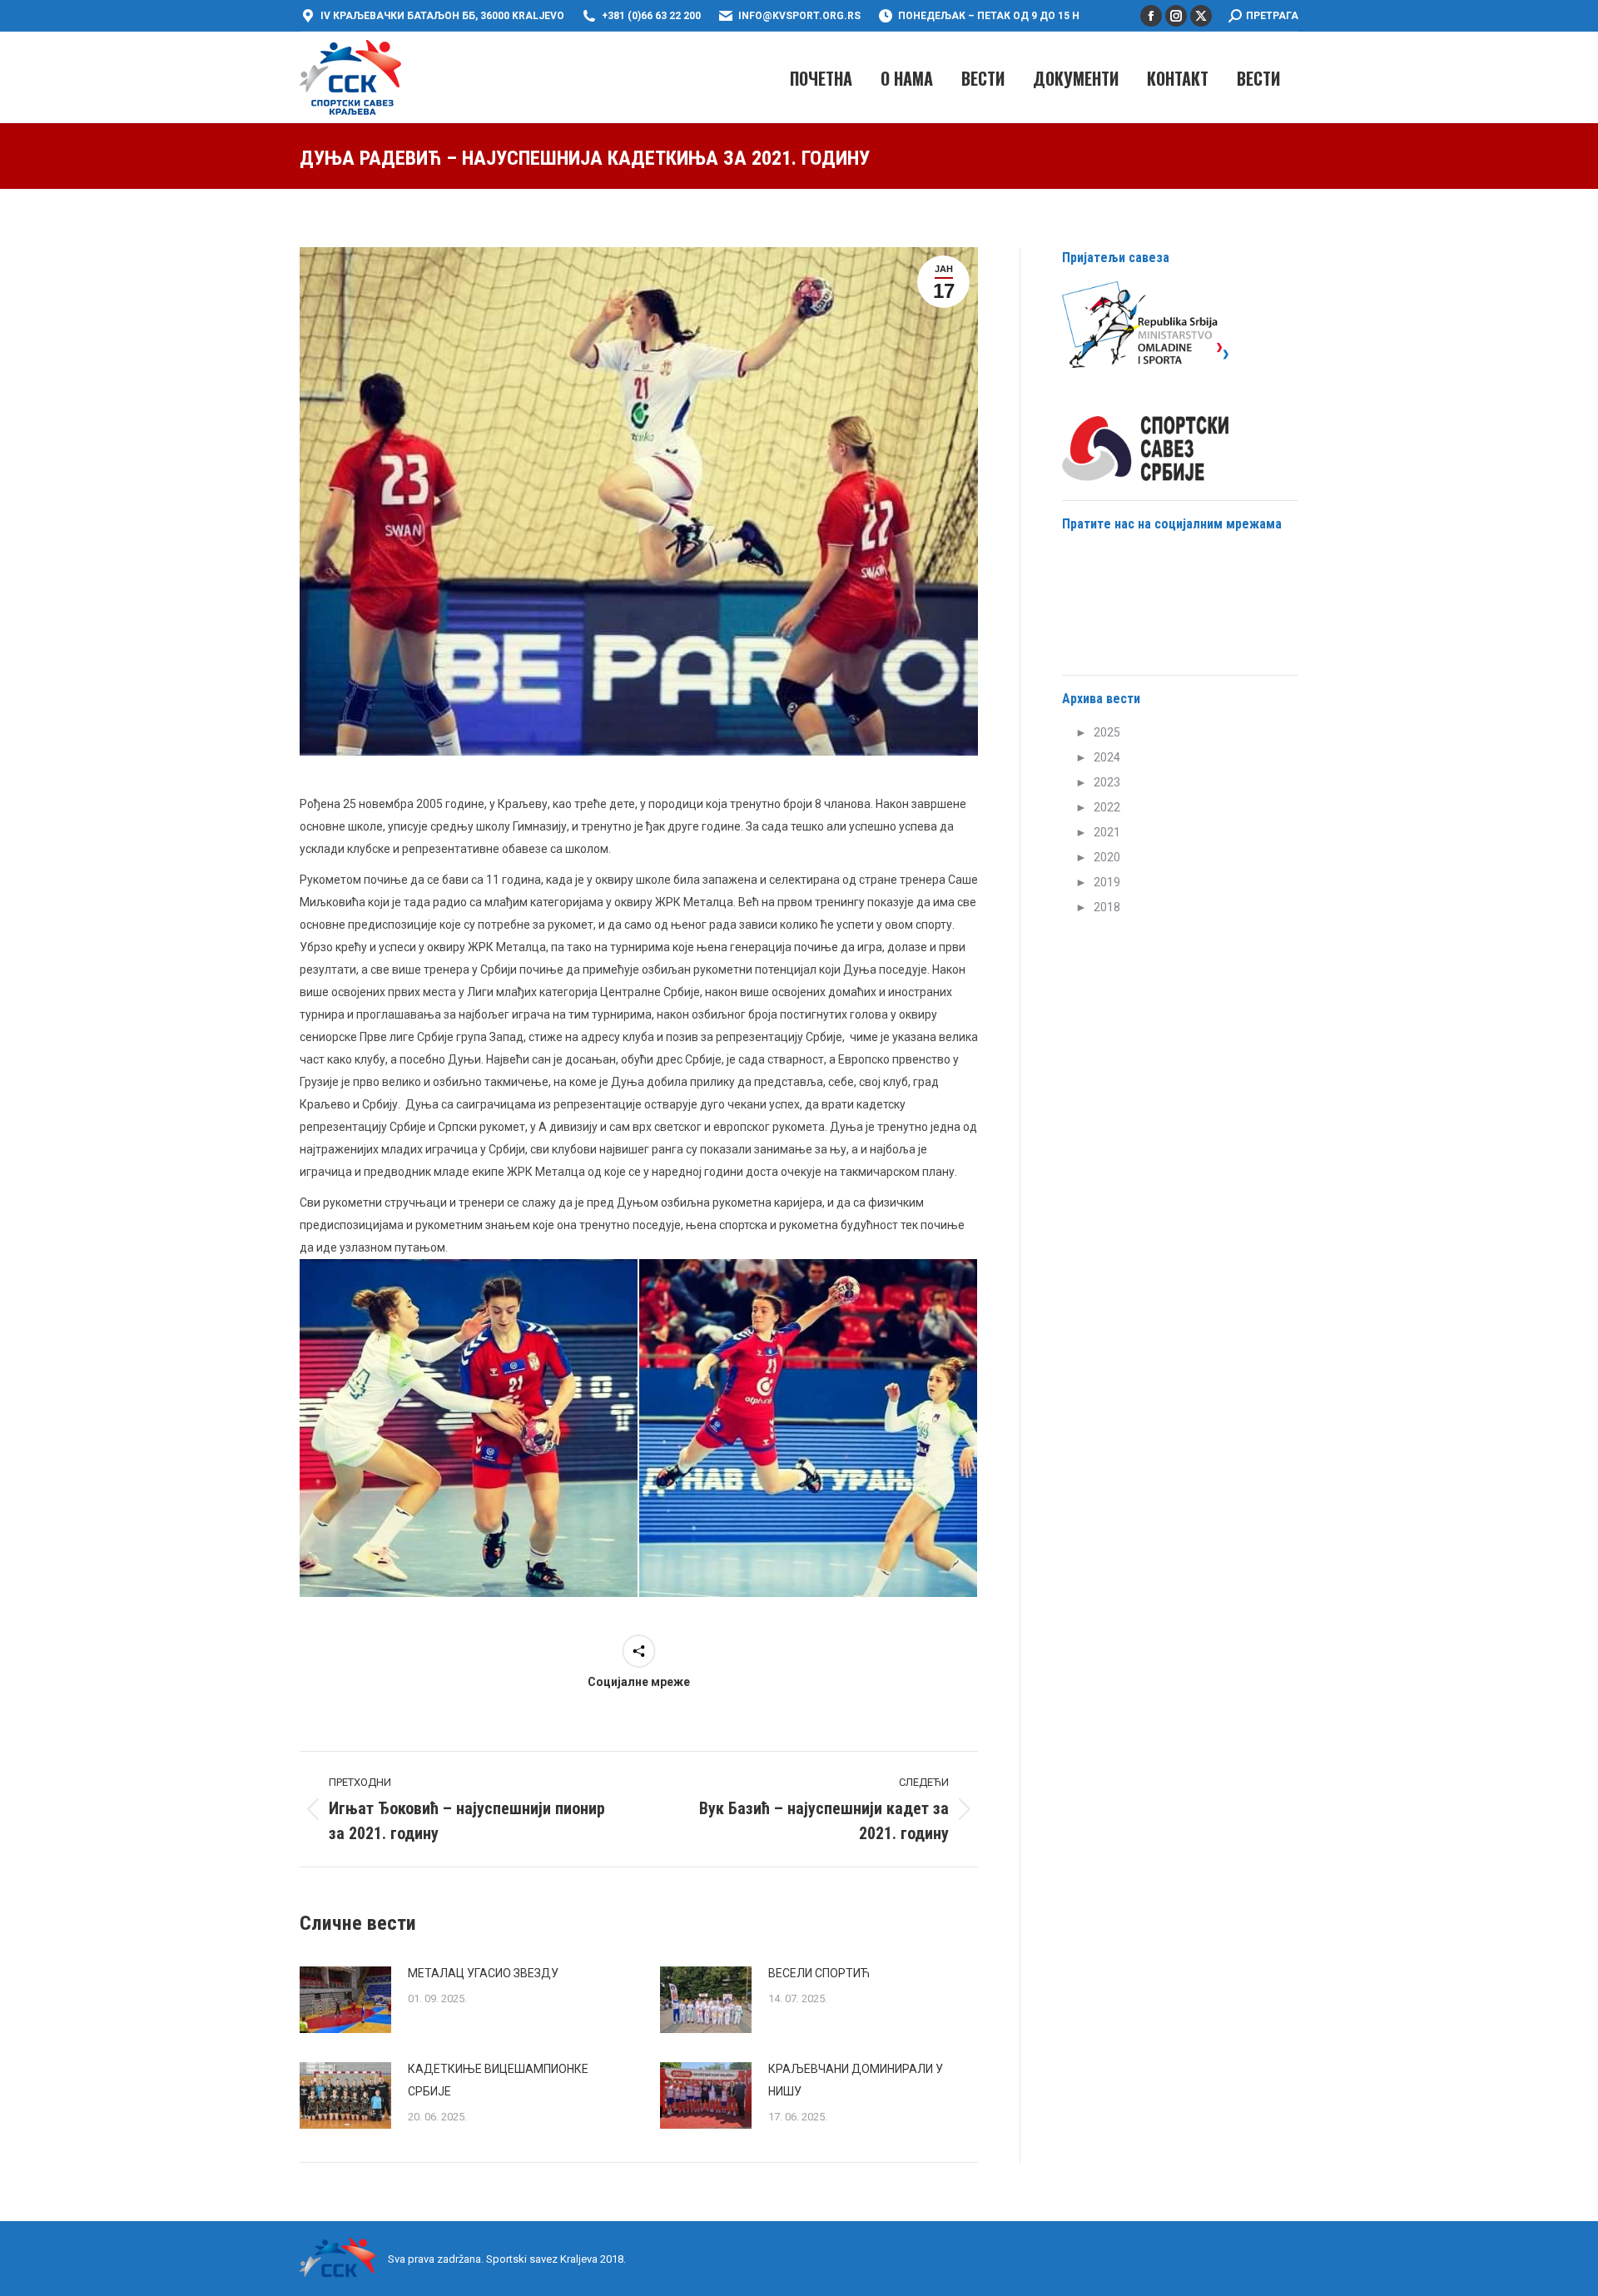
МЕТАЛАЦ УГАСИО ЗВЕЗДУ (483, 1973)
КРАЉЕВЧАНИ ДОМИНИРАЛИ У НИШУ (856, 2080)
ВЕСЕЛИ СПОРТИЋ (819, 1973)
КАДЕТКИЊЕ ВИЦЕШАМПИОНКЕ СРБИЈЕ (498, 2080)
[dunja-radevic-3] (469, 1428)
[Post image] (345, 2000)
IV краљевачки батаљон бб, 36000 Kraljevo (442, 16)
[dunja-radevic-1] (808, 1428)
